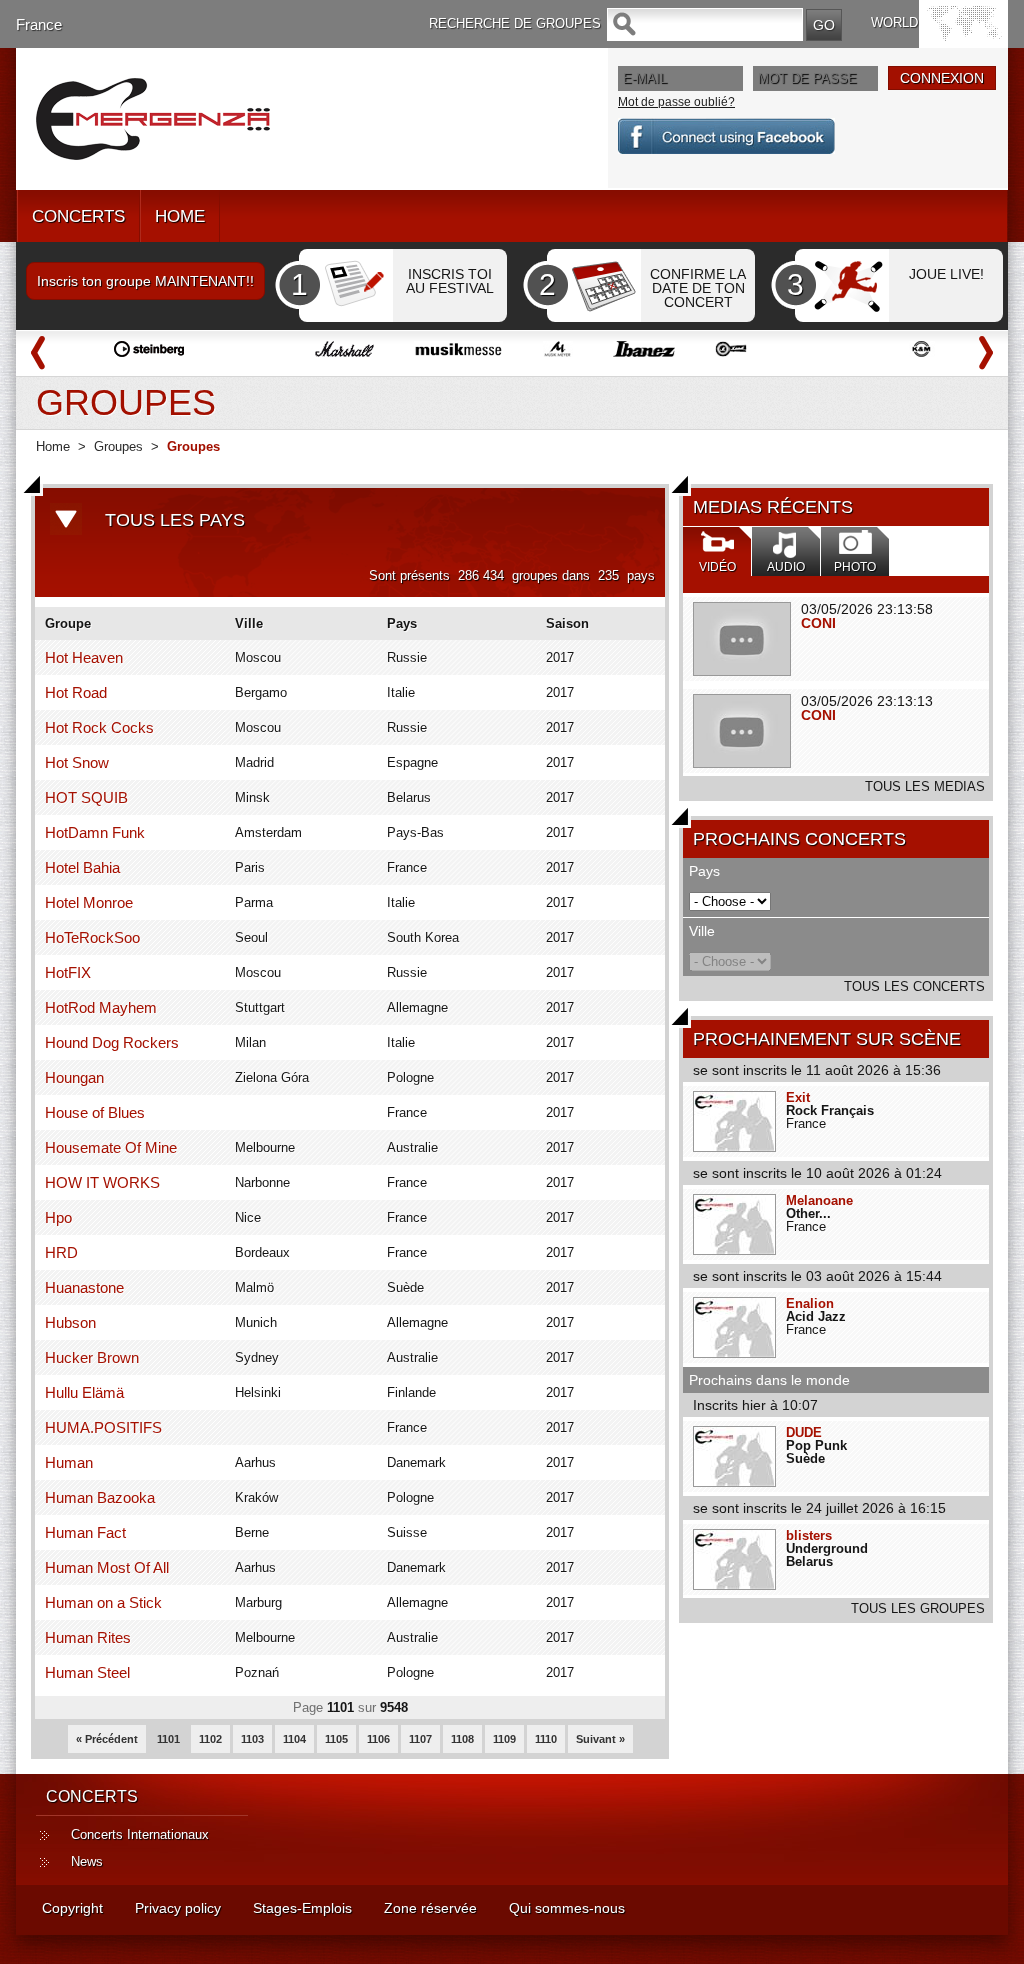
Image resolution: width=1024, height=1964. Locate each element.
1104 (294, 1739)
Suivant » (600, 1739)
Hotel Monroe (89, 902)
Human (69, 1462)
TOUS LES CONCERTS (914, 986)
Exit (798, 1097)
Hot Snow (77, 762)
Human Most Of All (107, 1567)
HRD (61, 1252)
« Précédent (107, 1739)
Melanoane (819, 1200)
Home (53, 446)
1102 (210, 1739)
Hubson (70, 1322)
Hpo (58, 1217)
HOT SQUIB (86, 797)
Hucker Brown (92, 1357)
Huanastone (84, 1287)
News (87, 1861)
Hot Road (76, 692)
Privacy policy (178, 1908)
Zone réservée (430, 1908)
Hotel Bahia (82, 867)
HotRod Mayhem (101, 1007)
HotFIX (68, 972)
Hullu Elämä (84, 1392)
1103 (252, 1739)
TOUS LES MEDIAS (925, 786)
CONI (818, 623)
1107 (420, 1739)
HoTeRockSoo (92, 937)
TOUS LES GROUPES (918, 1608)
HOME (180, 216)
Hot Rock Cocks (99, 727)
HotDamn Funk (95, 832)
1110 (546, 1739)
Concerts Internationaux (140, 1834)
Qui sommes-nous (567, 1908)
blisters (809, 1535)
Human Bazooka (100, 1497)
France (39, 24)
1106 (378, 1739)
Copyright (72, 1908)
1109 (504, 1739)
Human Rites (88, 1637)
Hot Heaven (84, 657)
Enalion (810, 1303)
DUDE (804, 1432)
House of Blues (95, 1112)
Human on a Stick (103, 1602)
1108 (462, 1739)
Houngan (74, 1077)
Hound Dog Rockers (112, 1042)
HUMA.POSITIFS (103, 1427)
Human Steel (87, 1672)
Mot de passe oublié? (676, 102)
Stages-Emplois (302, 1908)
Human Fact (85, 1532)
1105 (336, 1739)
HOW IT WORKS (102, 1182)
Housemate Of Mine (111, 1147)
